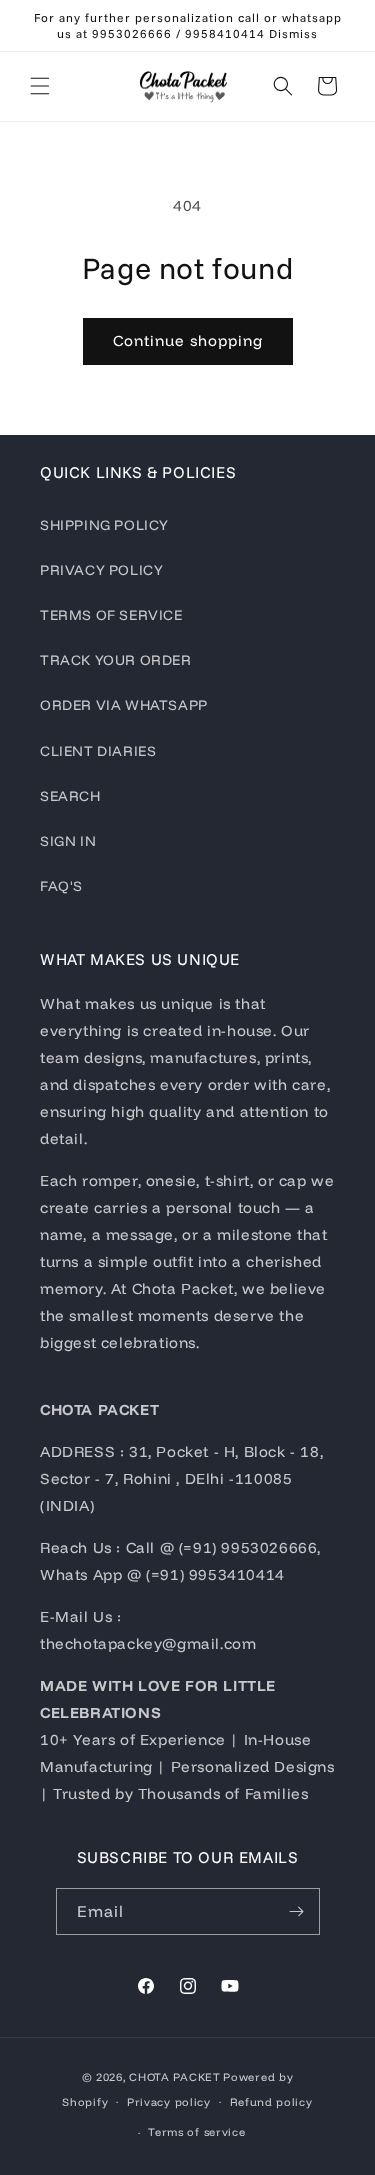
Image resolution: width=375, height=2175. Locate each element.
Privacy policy (169, 2102)
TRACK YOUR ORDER (116, 660)
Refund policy (271, 2102)
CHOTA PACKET (174, 2077)
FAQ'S (61, 886)
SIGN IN (68, 841)
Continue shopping (188, 340)
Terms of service (196, 2132)
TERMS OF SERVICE (111, 615)
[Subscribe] (297, 1911)
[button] (40, 86)
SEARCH (70, 796)
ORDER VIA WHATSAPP (124, 705)
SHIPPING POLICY (104, 525)
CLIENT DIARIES (98, 751)
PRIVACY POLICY (101, 570)
